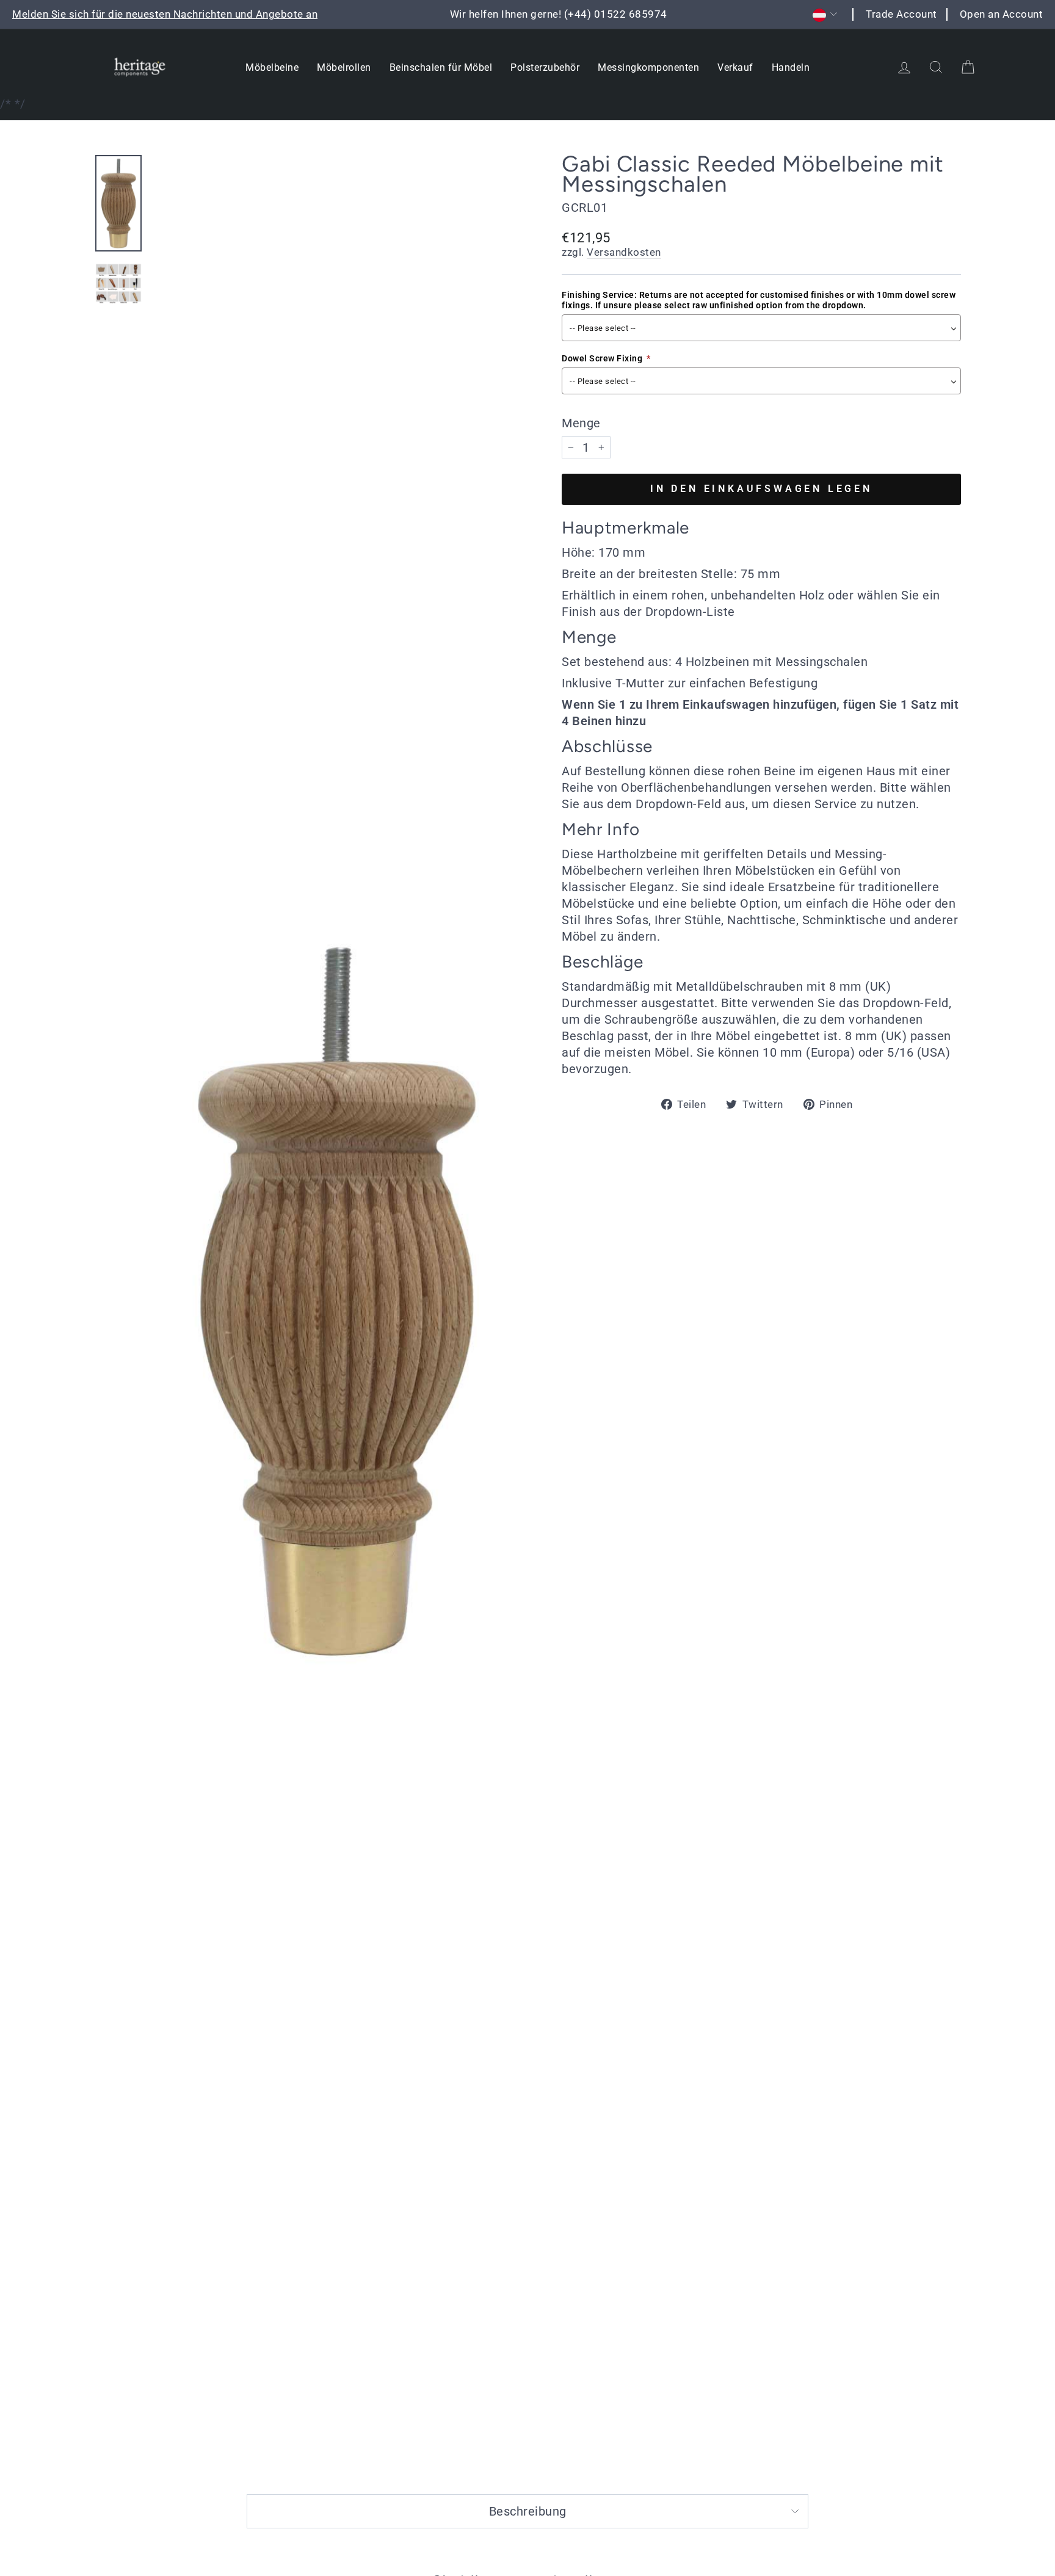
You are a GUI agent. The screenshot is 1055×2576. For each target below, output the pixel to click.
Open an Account (1002, 14)
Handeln (791, 67)
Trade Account (901, 14)
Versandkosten (624, 252)
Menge (581, 423)
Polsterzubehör (545, 67)
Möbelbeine (272, 67)
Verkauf (735, 67)
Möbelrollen (344, 67)
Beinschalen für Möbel (441, 67)
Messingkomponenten (648, 67)
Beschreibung (528, 2511)
